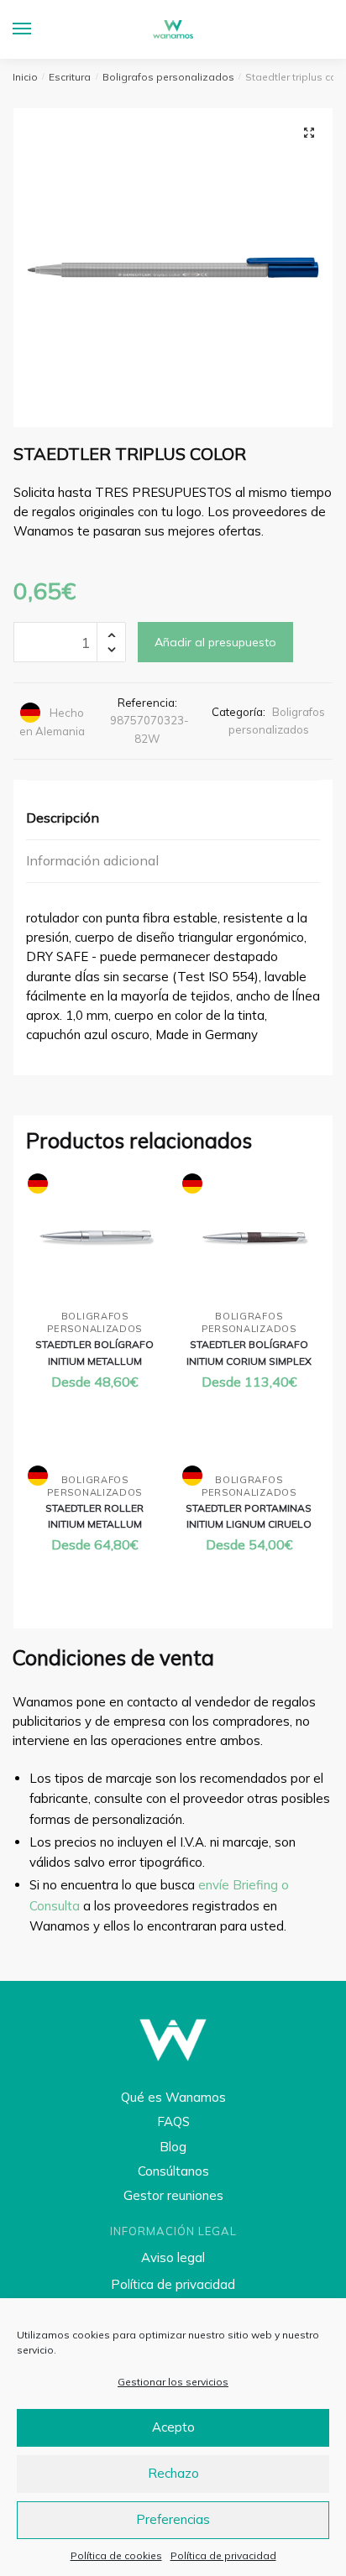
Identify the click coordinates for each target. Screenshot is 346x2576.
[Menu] (38, 29)
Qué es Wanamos (173, 2097)
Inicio (25, 77)
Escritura (70, 77)
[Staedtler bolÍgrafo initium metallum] (95, 1238)
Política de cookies (116, 2555)
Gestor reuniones (173, 2195)
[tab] (173, 819)
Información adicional (92, 860)
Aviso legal (173, 2257)
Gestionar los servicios (173, 2382)
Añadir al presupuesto (215, 642)
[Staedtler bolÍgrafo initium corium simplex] (249, 1238)
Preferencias (173, 2519)
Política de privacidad (223, 2555)
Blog (173, 2147)
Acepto (173, 2427)
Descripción (63, 818)
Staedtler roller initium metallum (94, 1516)
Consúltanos (173, 2171)
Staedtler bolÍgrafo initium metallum (94, 1352)
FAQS (173, 2121)
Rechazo (173, 2473)
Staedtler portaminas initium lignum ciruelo (249, 1516)
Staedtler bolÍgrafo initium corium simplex (249, 1352)
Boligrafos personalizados (168, 77)
